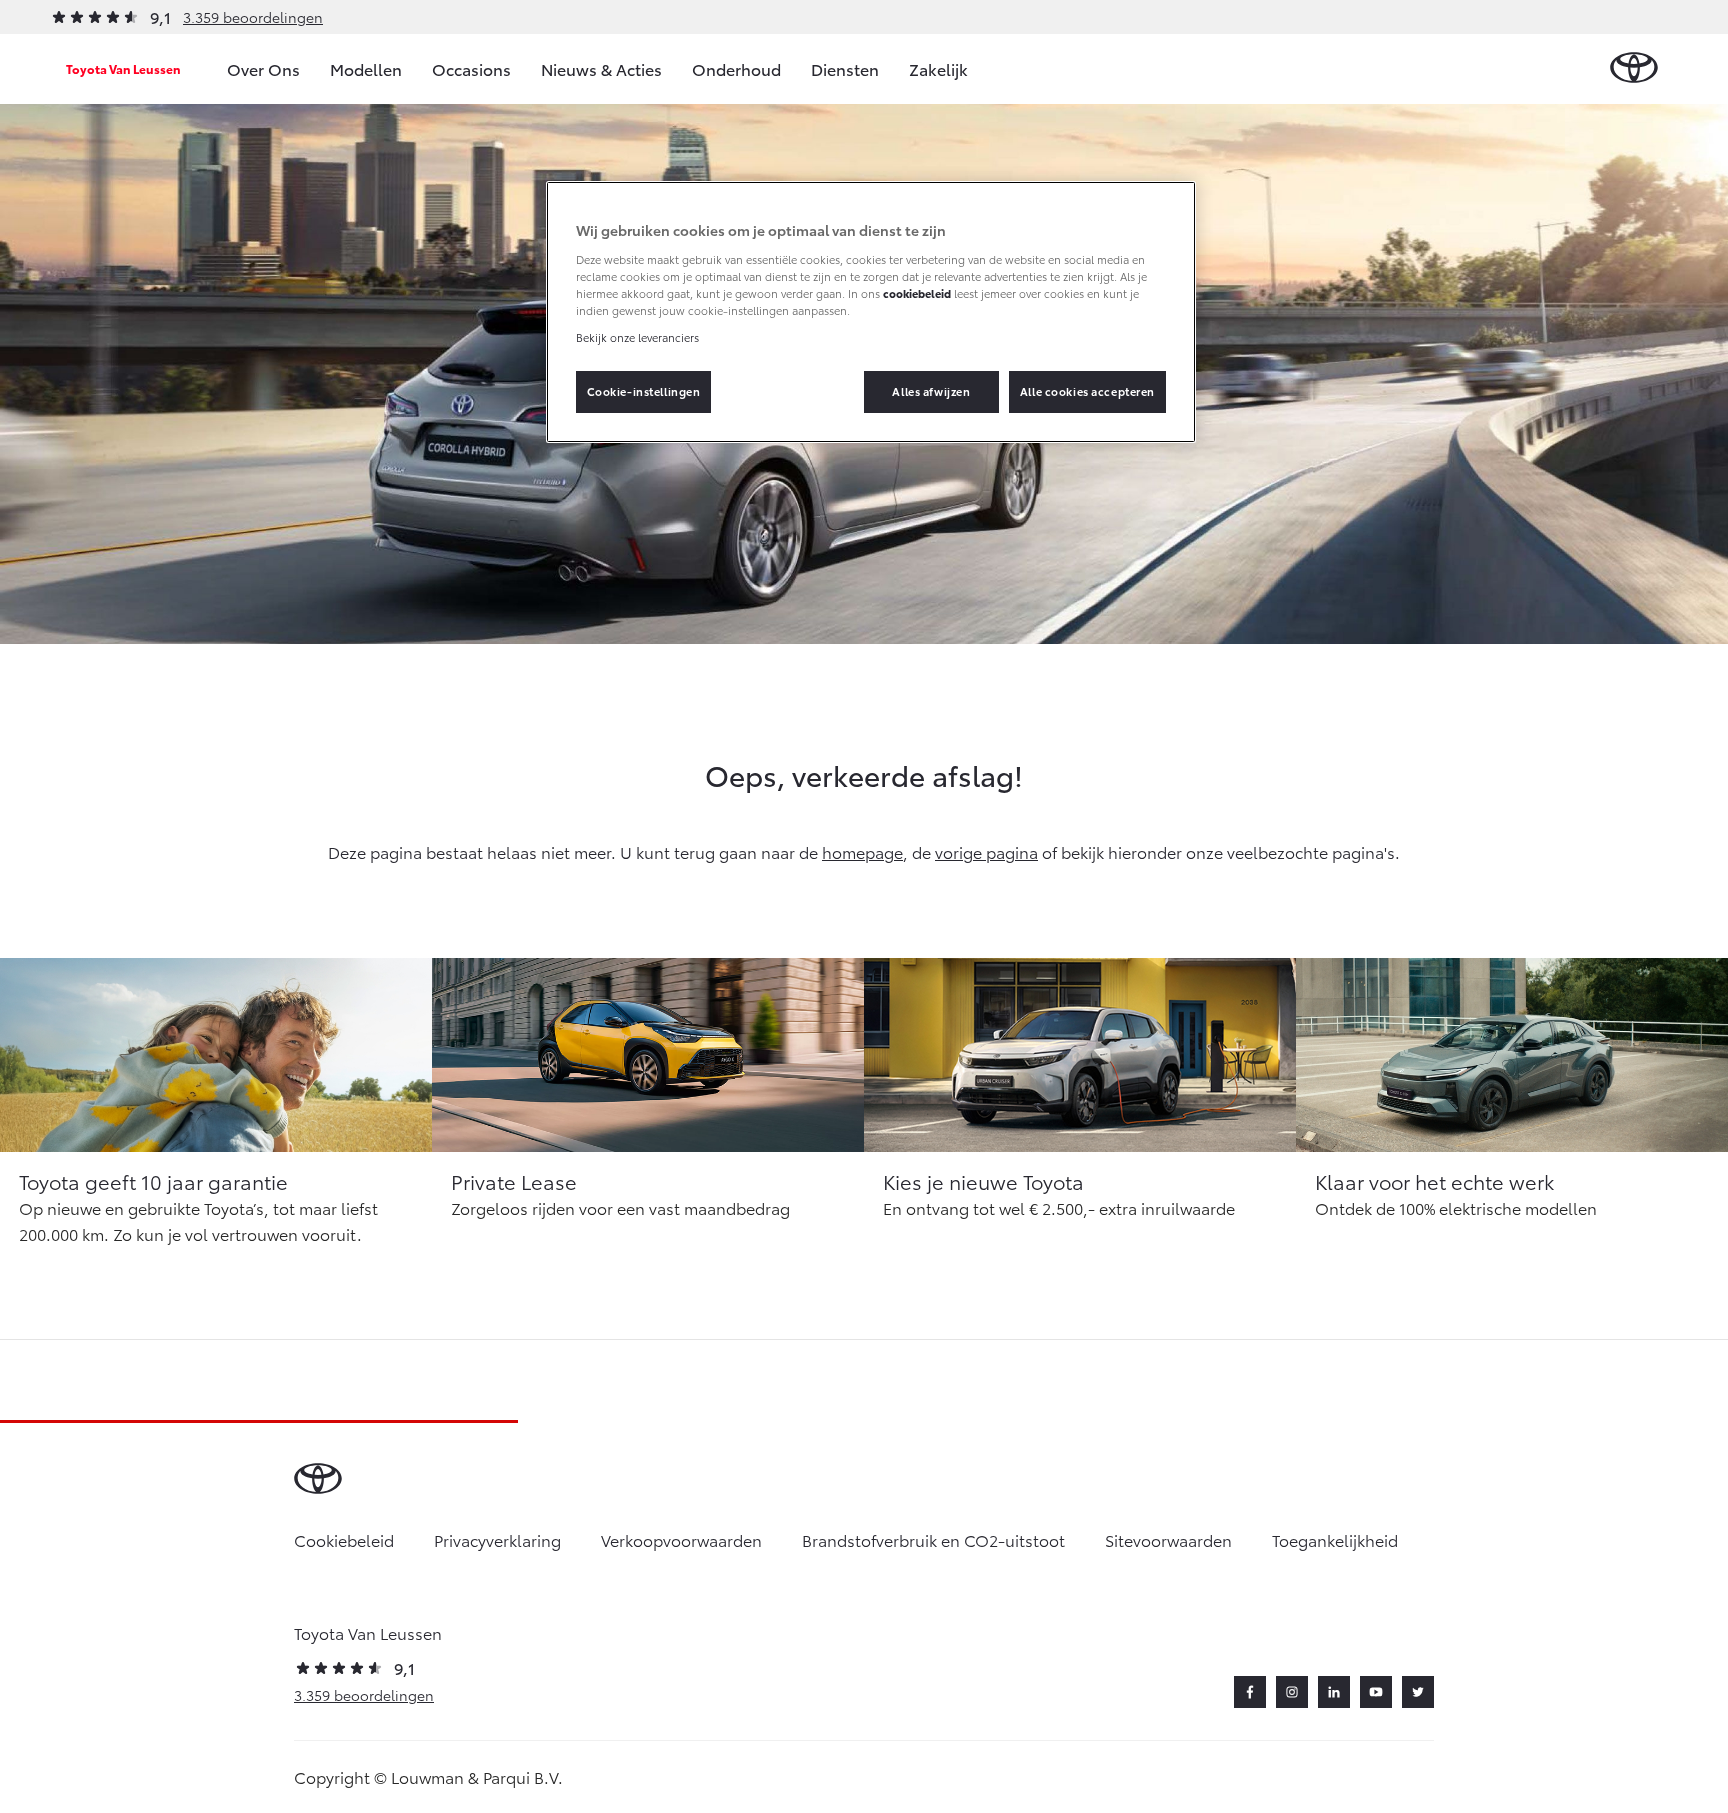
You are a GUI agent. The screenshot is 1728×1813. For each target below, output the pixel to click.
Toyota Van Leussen (123, 68)
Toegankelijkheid (1335, 1539)
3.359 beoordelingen (253, 17)
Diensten (845, 68)
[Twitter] (1418, 1692)
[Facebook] (1250, 1692)
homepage (862, 851)
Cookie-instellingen (644, 391)
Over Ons (263, 68)
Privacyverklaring (497, 1539)
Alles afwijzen (931, 391)
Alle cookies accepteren (1087, 391)
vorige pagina (986, 851)
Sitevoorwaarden (1168, 1539)
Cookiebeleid (344, 1539)
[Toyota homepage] (1634, 68)
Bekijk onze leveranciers (637, 337)
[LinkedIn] (1334, 1692)
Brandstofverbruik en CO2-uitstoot (933, 1539)
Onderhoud (736, 68)
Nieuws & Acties (601, 68)
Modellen (366, 68)
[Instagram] (1292, 1692)
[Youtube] (1376, 1692)
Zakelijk (938, 68)
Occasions (471, 68)
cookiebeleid (917, 293)
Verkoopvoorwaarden (681, 1539)
